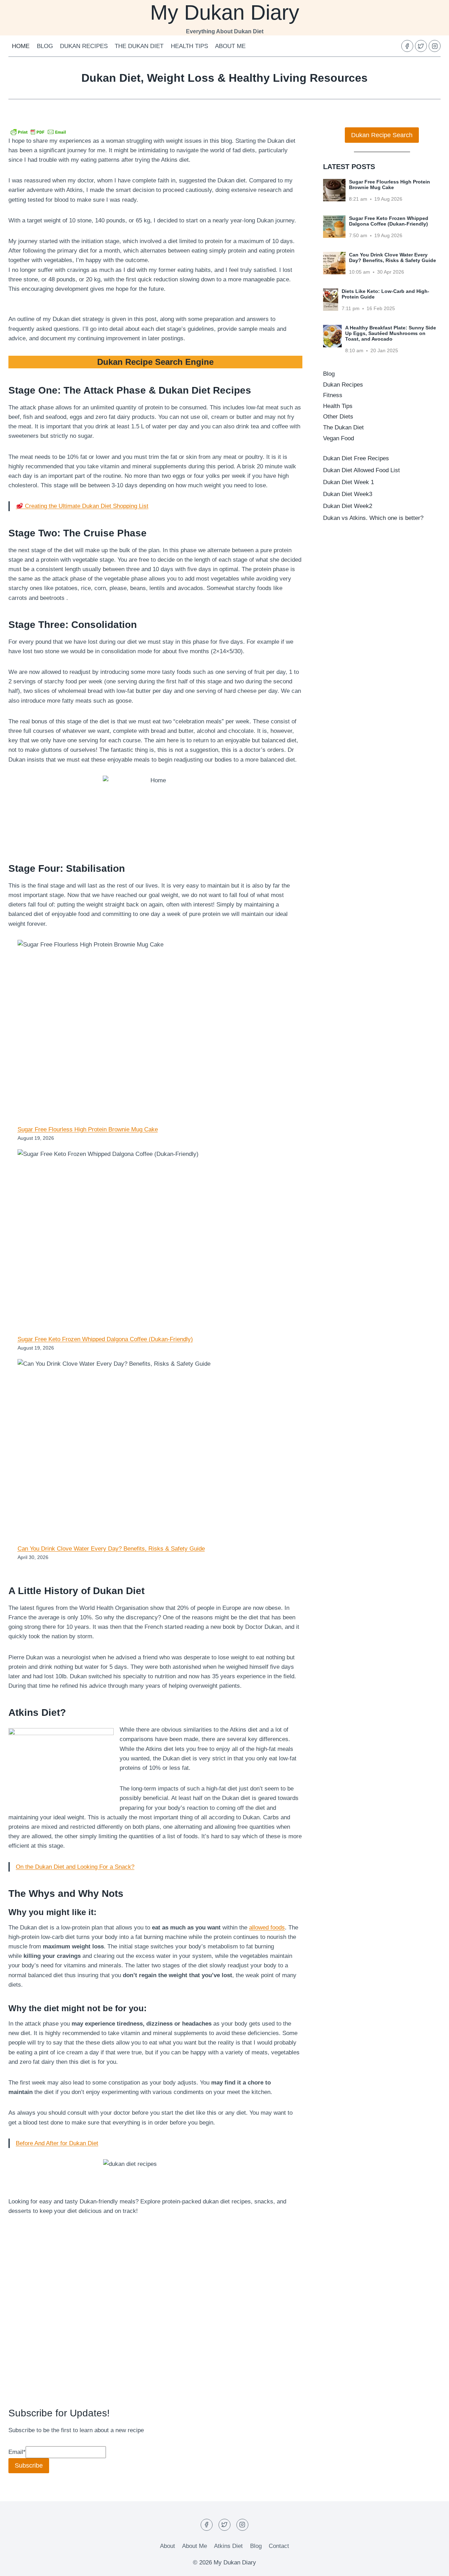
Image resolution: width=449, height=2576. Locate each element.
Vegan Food (339, 438)
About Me (230, 46)
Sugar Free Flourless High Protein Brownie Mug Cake (88, 1129)
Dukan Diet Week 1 (349, 482)
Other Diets (338, 417)
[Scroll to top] (431, 2565)
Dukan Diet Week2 (348, 506)
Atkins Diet (228, 2546)
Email (17, 2452)
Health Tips (189, 46)
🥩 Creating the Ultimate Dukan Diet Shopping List (82, 506)
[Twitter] (421, 46)
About (167, 2546)
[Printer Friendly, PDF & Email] (38, 132)
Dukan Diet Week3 (348, 494)
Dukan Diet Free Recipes (356, 458)
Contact (279, 2546)
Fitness (333, 395)
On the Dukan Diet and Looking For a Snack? (75, 1867)
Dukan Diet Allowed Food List (361, 470)
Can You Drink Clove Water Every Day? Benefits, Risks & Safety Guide (111, 1549)
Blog (45, 46)
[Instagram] (435, 46)
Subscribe (29, 2465)
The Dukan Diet (139, 46)
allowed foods (267, 1928)
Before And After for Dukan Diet (57, 2143)
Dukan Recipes (84, 46)
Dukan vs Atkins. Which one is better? (373, 518)
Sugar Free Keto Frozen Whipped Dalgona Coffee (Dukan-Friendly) (105, 1339)
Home (21, 46)
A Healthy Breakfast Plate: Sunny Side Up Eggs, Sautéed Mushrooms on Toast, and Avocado (391, 333)
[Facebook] (407, 46)
